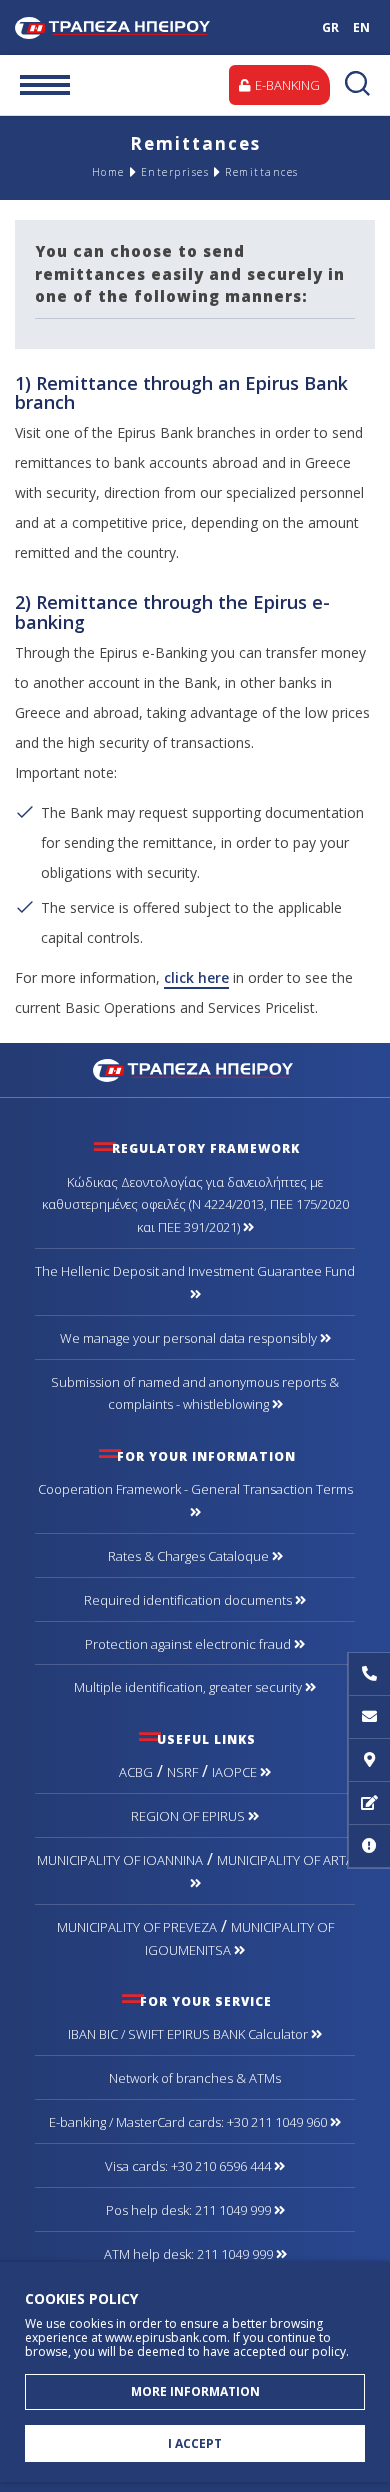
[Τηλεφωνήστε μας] (369, 1674)
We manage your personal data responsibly (190, 1338)
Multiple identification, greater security (189, 1687)
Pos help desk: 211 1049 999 (190, 2210)
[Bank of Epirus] (195, 1069)
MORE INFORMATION (195, 2391)
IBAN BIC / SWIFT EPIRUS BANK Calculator (189, 2034)
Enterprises (175, 172)
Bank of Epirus (137, 27)
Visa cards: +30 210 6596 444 (189, 2166)
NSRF (182, 1772)
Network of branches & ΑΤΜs (195, 2078)
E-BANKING (286, 85)
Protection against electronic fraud (189, 1644)
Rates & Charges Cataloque (190, 1556)
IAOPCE (236, 1772)
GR (330, 27)
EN (361, 27)
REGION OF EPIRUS (189, 1816)
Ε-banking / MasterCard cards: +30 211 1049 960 (189, 2122)
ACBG (136, 1772)
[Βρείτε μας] (369, 1760)
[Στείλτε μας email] (369, 1717)
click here (196, 977)
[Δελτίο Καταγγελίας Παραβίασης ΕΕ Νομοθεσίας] (369, 1846)
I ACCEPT (195, 2443)
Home (108, 172)
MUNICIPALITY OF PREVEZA (137, 1927)
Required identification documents (189, 1600)
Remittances (262, 172)
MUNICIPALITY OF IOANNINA (120, 1860)
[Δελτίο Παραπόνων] (369, 1803)
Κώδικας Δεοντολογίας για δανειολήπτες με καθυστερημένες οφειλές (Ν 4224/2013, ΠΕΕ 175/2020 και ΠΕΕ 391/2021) (195, 1205)
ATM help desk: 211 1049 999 (190, 2254)
